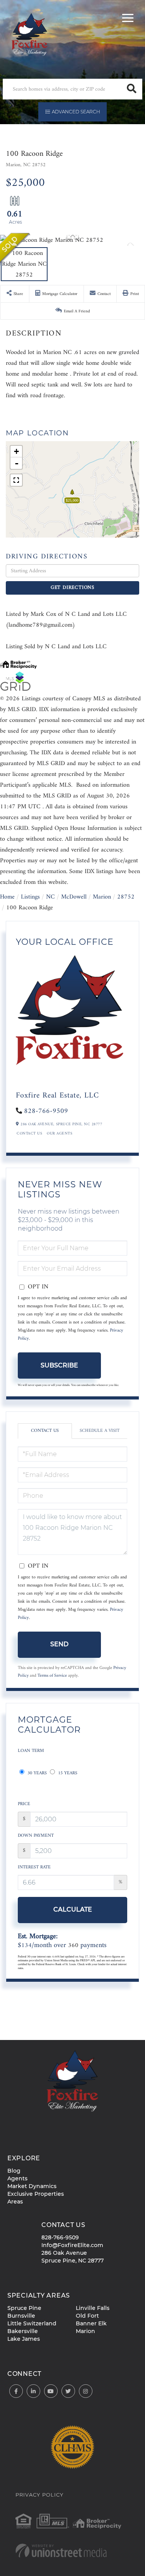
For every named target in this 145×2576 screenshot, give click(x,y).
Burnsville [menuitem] (21, 2316)
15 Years (67, 1773)
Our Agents (60, 1134)
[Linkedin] (33, 2391)
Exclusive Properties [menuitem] (36, 2194)
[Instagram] (86, 2391)
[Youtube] (51, 2391)
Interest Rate (34, 1867)
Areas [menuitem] (15, 2202)
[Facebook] (16, 2391)
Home (7, 897)
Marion (102, 897)
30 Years (36, 1773)
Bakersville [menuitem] (23, 2331)
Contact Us (29, 1134)
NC (50, 897)
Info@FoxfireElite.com (72, 2245)
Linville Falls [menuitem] (93, 2308)
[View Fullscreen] (16, 480)
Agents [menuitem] (17, 2178)
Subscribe (59, 1365)
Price (24, 1804)
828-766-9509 (46, 1111)
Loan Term (31, 1751)
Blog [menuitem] (14, 2171)
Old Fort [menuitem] (87, 2316)
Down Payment (36, 1836)
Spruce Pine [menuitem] (24, 2308)
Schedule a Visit (100, 1431)
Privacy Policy (39, 2495)
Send (59, 1644)
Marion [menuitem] (85, 2331)
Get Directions (72, 588)
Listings (30, 897)
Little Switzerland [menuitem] (32, 2323)
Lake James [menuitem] (24, 2339)
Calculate (73, 1909)
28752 (126, 897)
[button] (132, 89)
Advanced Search (76, 112)
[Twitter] (68, 2391)
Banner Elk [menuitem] (91, 2323)
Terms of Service (52, 1676)
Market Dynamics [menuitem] (32, 2186)
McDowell (74, 897)
